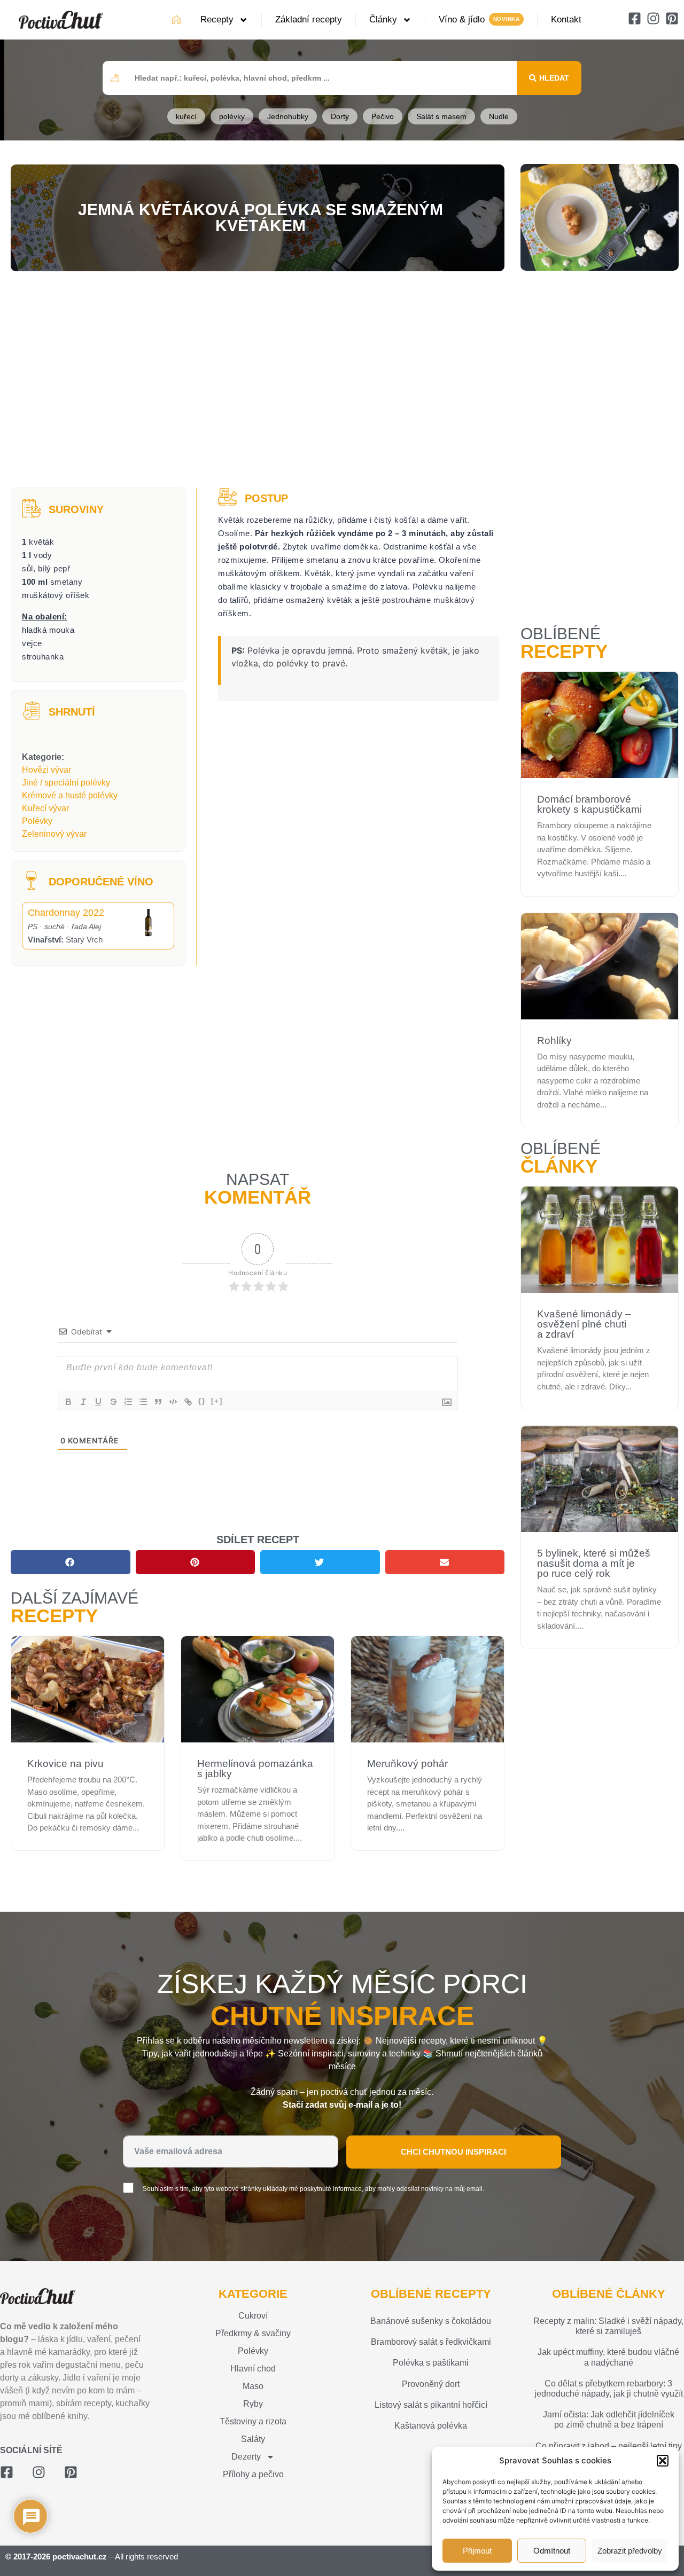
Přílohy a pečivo (253, 2474)
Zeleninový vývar (54, 834)
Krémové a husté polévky (70, 795)
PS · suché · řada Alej (64, 926)
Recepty (217, 19)
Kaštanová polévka (431, 2426)
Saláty (253, 2439)
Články (383, 19)
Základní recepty (309, 19)
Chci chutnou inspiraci (453, 2152)
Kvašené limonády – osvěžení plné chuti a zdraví (584, 1324)
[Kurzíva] (83, 1402)
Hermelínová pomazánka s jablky (255, 1769)
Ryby (253, 2404)
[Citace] (158, 1402)
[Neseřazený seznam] (143, 1402)
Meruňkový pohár (407, 1764)
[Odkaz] (188, 1402)
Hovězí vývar (46, 770)
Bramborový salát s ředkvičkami (431, 2342)
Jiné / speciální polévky (66, 783)
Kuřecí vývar (45, 808)
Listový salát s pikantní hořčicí (431, 2405)
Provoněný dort (431, 2384)
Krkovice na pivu (65, 1764)
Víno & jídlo (462, 19)
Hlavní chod (253, 2369)
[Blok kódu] (173, 1402)
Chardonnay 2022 (66, 913)
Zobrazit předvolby (630, 2551)
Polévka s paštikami (431, 2363)
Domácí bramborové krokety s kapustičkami (589, 804)
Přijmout (477, 2551)
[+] (217, 1401)
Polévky (37, 821)
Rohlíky (554, 1040)
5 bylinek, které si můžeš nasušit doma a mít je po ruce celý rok (594, 1563)
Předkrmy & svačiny (253, 2333)
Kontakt (566, 19)
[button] (663, 2461)
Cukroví (253, 2316)
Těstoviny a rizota (253, 2421)
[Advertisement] (258, 381)
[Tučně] (68, 1402)
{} (202, 1401)
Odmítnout (552, 2551)
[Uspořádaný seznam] (128, 1402)
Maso (253, 2386)
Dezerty (246, 2457)
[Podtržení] (98, 1402)
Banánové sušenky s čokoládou (431, 2321)
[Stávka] (113, 1402)
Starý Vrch (65, 940)
